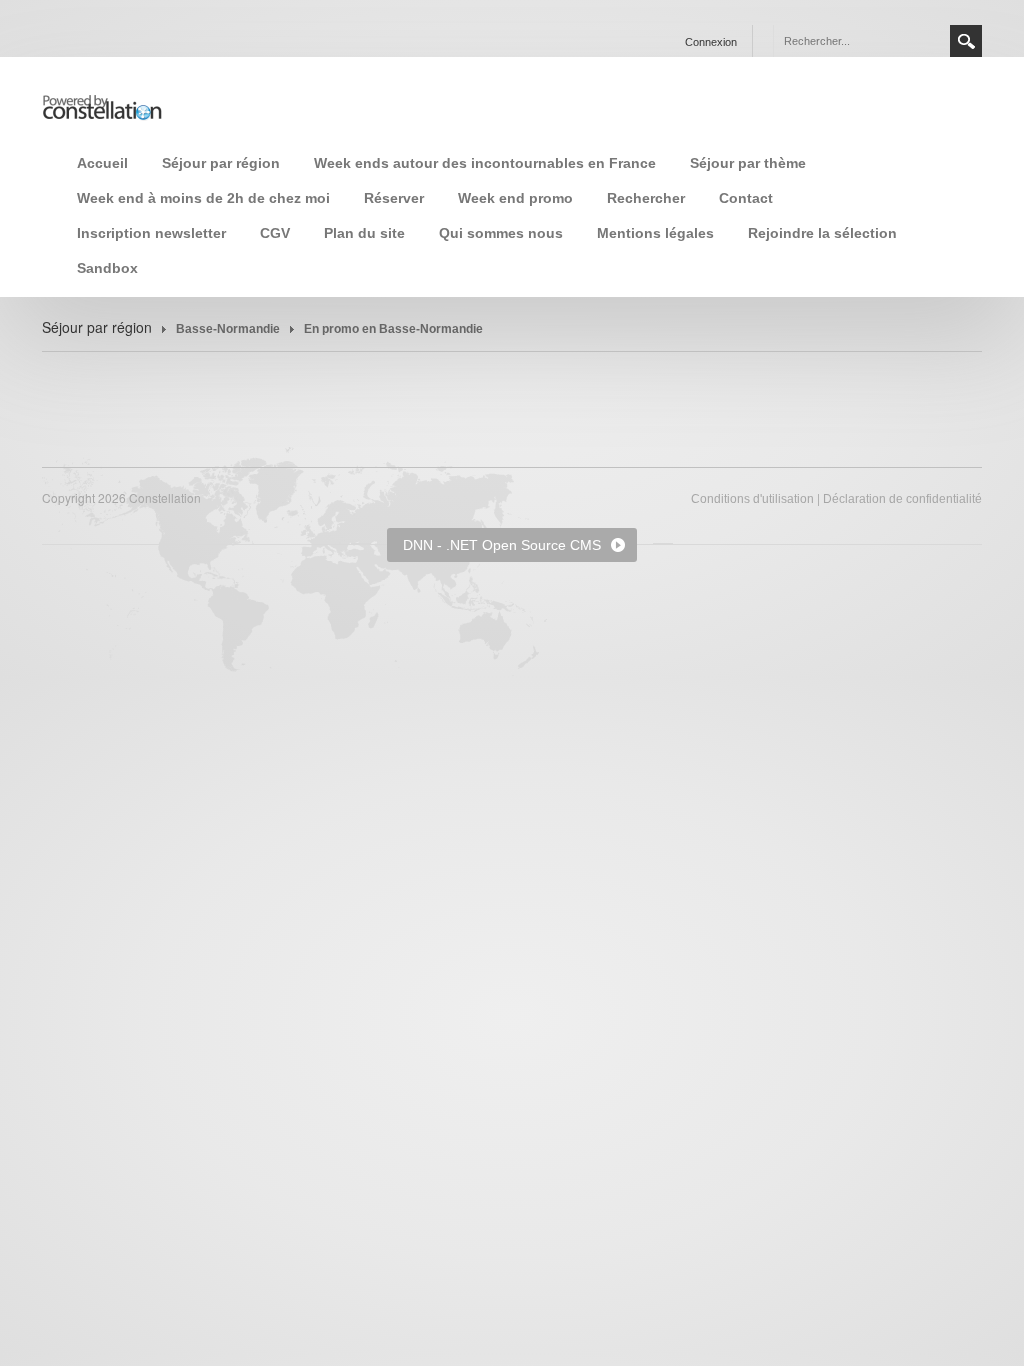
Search (966, 41)
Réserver (394, 198)
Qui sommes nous (501, 233)
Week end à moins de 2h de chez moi (203, 198)
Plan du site (364, 233)
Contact (746, 198)
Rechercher (646, 198)
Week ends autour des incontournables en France (485, 163)
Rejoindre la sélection (822, 233)
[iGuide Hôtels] (102, 105)
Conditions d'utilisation (752, 499)
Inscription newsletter (151, 233)
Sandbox (107, 268)
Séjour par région (221, 163)
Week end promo (515, 198)
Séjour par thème (748, 163)
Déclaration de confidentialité (902, 499)
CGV (275, 233)
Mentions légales (655, 233)
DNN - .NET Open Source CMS (502, 545)
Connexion (711, 42)
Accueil (102, 163)
